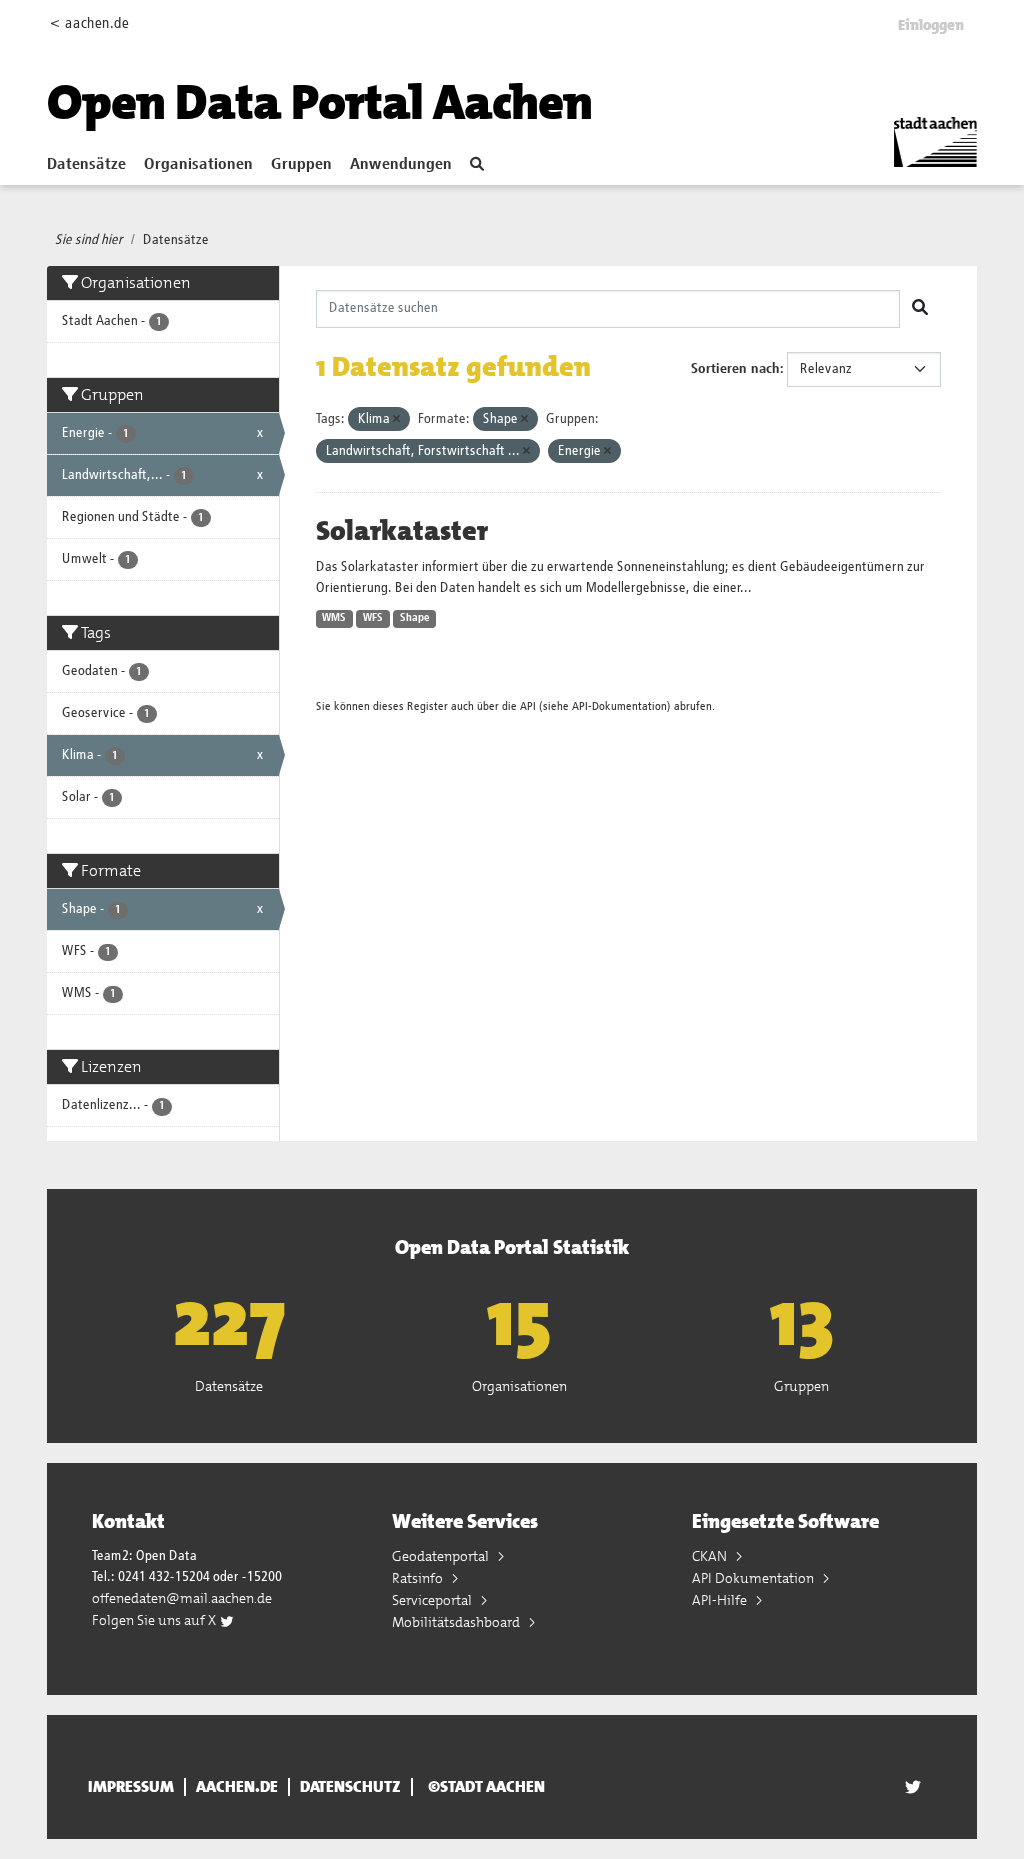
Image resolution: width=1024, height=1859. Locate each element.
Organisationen (198, 165)
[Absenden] (920, 309)
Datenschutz (350, 1787)
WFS (373, 618)
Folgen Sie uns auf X (155, 1620)
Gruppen (301, 165)
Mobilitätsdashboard (457, 1622)
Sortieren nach (735, 369)
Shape (415, 618)
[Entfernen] (396, 419)
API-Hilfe (721, 1600)
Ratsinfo (419, 1578)
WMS (334, 618)
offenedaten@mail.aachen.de (182, 1598)
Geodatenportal (442, 1556)
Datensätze (86, 165)
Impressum (131, 1787)
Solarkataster (402, 531)
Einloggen (931, 25)
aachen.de (237, 1787)
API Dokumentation (754, 1578)
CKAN (711, 1556)
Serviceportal (433, 1600)
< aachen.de (89, 23)
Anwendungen (401, 165)
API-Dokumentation (619, 706)
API (528, 706)
